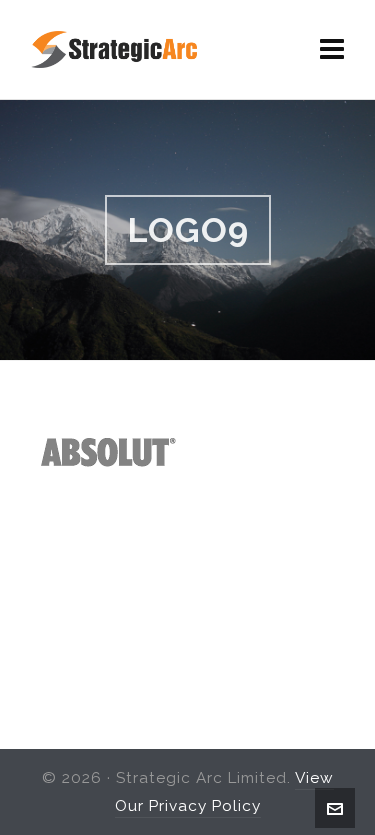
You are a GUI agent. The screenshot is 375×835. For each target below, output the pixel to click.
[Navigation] (332, 50)
